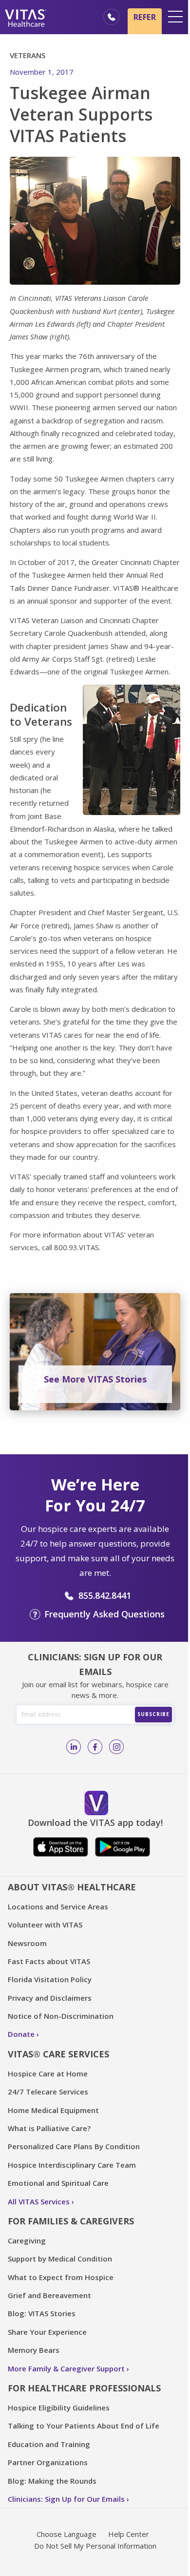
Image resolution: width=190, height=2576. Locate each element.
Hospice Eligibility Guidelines (59, 2408)
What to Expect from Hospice (61, 2277)
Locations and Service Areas (58, 1906)
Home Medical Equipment (53, 2110)
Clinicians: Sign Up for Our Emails (66, 2499)
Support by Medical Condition (60, 2259)
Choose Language (66, 2534)
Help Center (129, 2534)
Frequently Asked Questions (104, 1614)
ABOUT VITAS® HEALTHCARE (72, 1887)
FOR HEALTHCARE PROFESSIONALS (84, 2388)
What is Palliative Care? (49, 2128)
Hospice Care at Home (48, 2073)
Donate (21, 2034)
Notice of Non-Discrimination (61, 2016)
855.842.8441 (105, 1595)
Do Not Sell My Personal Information (95, 2546)
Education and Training (49, 2444)
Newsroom (27, 1943)
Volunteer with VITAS (45, 1925)
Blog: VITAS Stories (42, 2313)
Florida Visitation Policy (50, 1979)
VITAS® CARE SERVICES (58, 2054)
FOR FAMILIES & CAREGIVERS (71, 2221)
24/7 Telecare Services (48, 2092)
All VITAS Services (39, 2201)
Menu (175, 17)
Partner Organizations (48, 2462)
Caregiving (27, 2241)
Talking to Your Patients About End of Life (84, 2426)
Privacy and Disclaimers (50, 1998)
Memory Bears (34, 2350)
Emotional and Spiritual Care (58, 2183)
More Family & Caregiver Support (66, 2368)
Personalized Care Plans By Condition (74, 2146)
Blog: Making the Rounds (52, 2481)
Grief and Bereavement (49, 2295)
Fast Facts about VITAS (49, 1961)
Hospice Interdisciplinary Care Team (72, 2165)
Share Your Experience (47, 2332)
